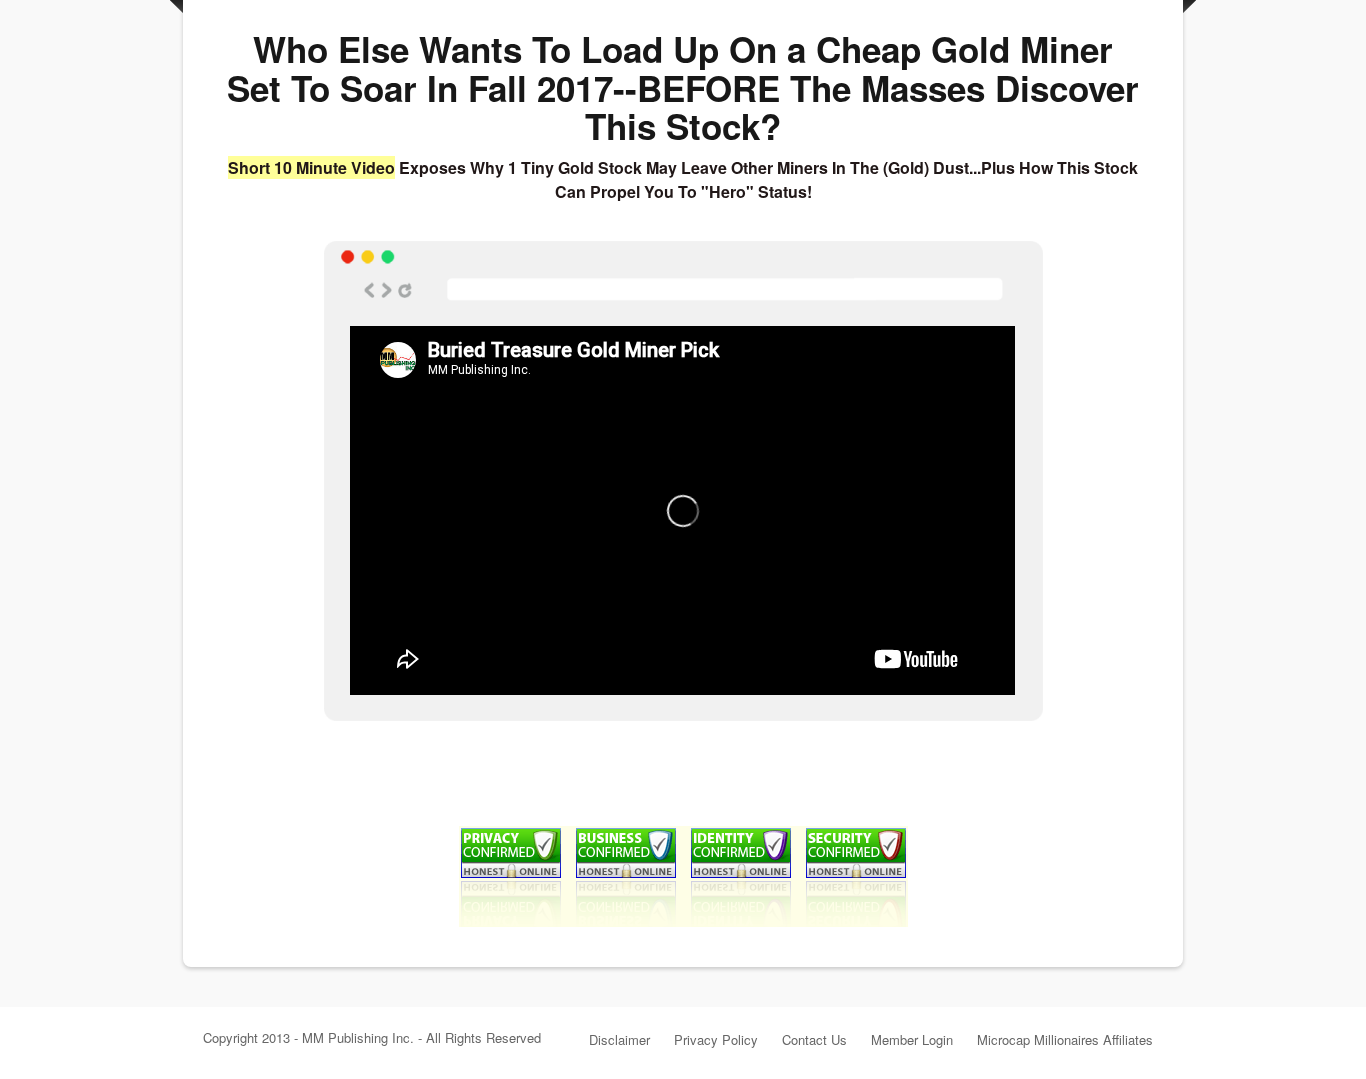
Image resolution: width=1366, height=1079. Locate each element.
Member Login (912, 1039)
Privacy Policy (716, 1039)
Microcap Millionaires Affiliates (1065, 1039)
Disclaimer (619, 1039)
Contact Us (814, 1039)
